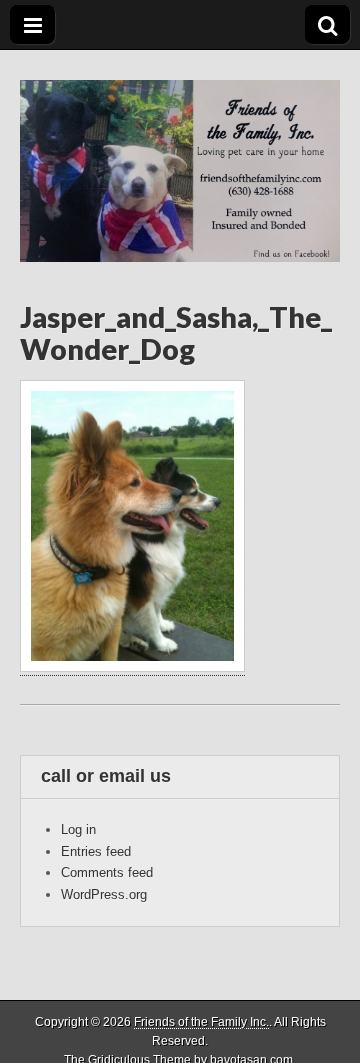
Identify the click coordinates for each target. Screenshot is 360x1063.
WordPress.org (104, 894)
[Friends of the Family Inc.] (180, 156)
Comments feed (107, 872)
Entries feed (96, 851)
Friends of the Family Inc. (201, 1022)
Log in (78, 829)
